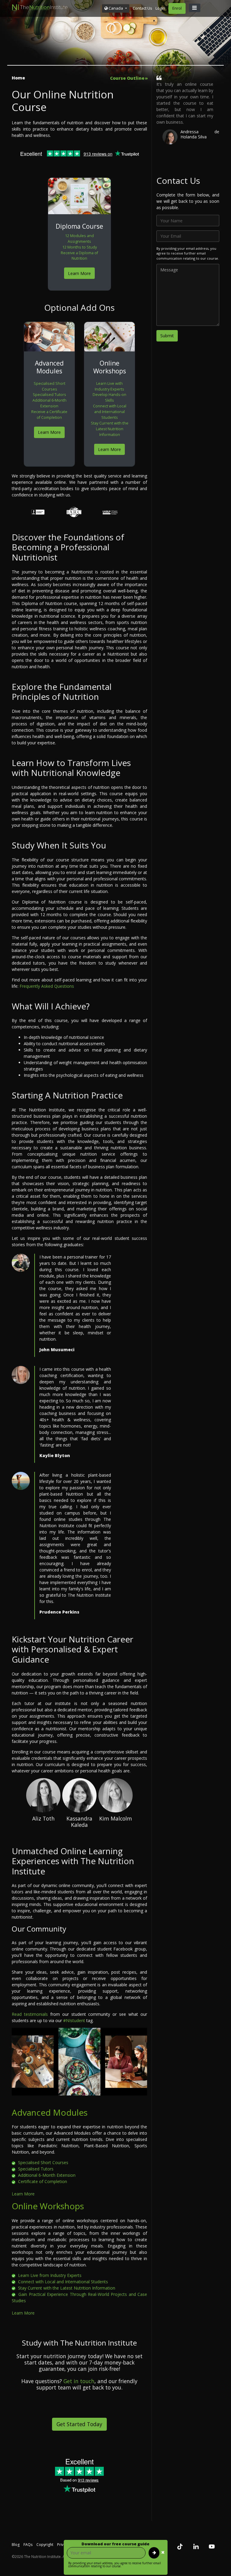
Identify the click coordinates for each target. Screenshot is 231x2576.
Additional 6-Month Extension (49, 403)
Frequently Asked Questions (47, 986)
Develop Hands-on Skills (109, 397)
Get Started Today (79, 2424)
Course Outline (127, 78)
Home (18, 78)
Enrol (177, 8)
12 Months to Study (80, 247)
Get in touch (79, 2381)
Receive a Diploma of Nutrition (79, 256)
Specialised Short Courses (49, 386)
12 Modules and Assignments (79, 239)
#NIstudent (74, 2020)
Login (160, 8)
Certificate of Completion (42, 2181)
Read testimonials (30, 2014)
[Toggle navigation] (195, 8)
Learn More (79, 273)
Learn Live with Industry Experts (109, 386)
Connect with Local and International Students (110, 412)
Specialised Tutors (49, 395)
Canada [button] (116, 8)
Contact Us (142, 8)
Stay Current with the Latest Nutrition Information (110, 429)
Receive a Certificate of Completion (49, 415)
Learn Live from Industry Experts (49, 2275)
